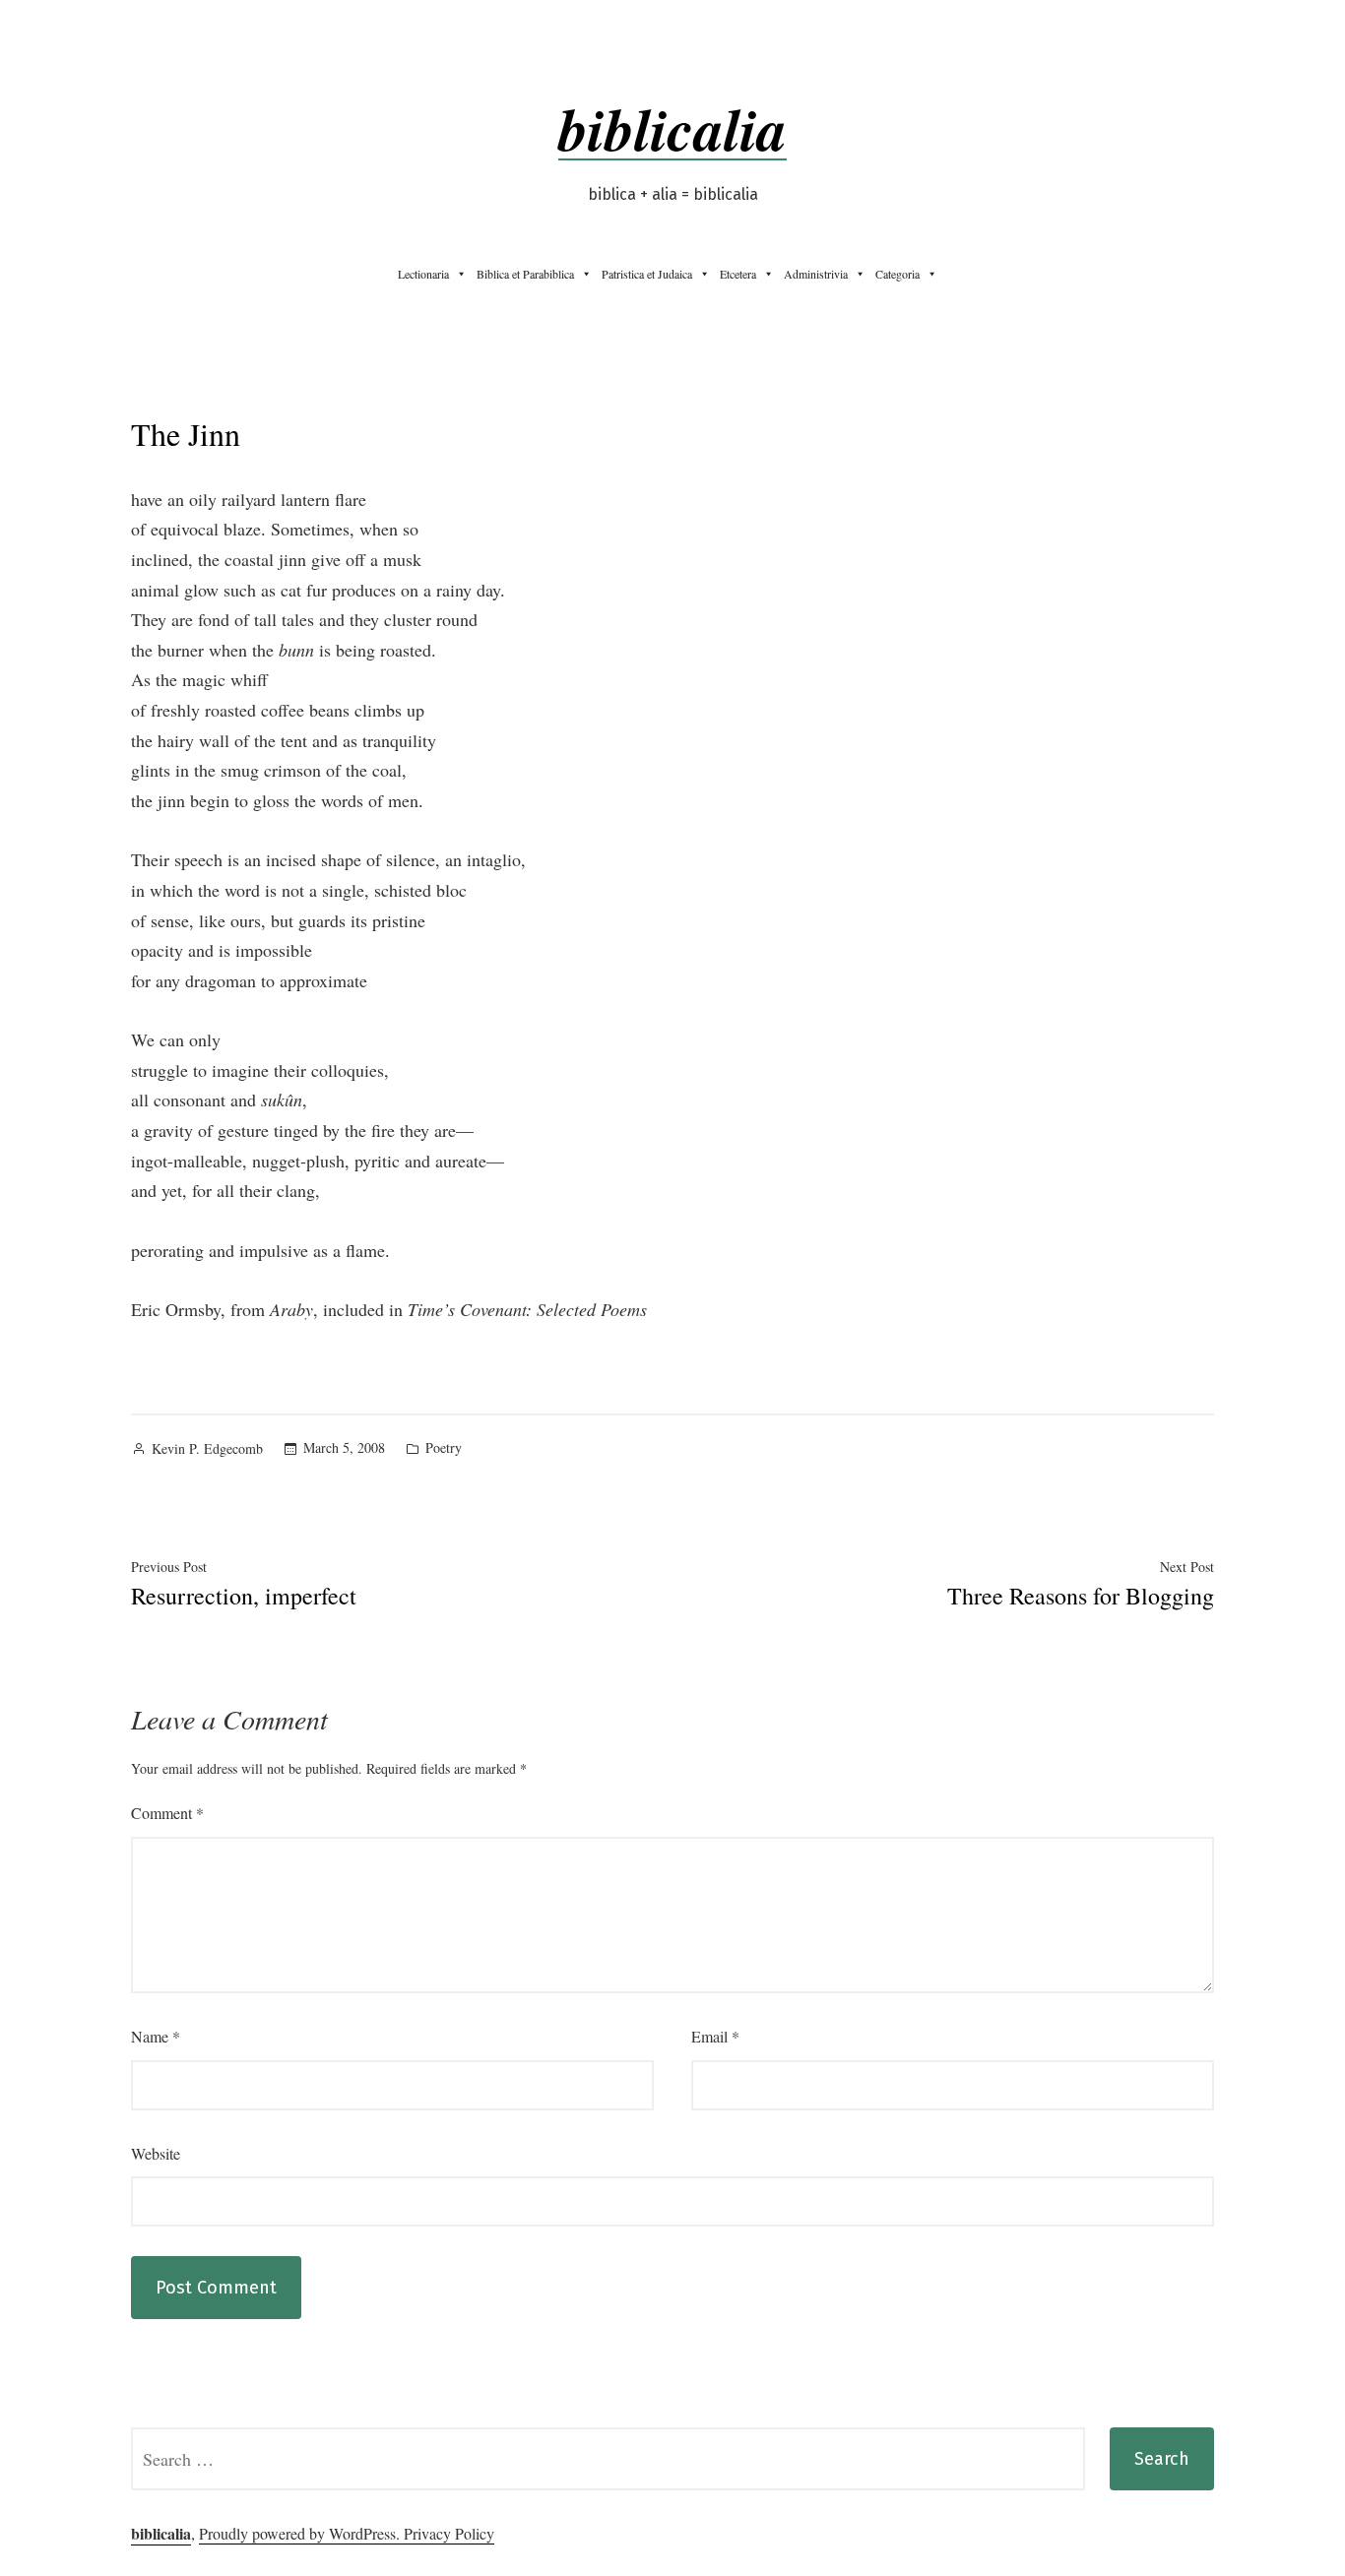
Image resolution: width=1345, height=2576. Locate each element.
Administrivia (816, 274)
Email (715, 2036)
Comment (167, 1813)
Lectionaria (423, 274)
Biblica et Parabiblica (525, 274)
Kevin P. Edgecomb (207, 1448)
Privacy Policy (449, 2533)
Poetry (444, 1447)
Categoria (897, 274)
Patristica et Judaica (647, 274)
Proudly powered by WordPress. (301, 2533)
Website (156, 2153)
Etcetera (738, 274)
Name (156, 2036)
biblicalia (672, 128)
